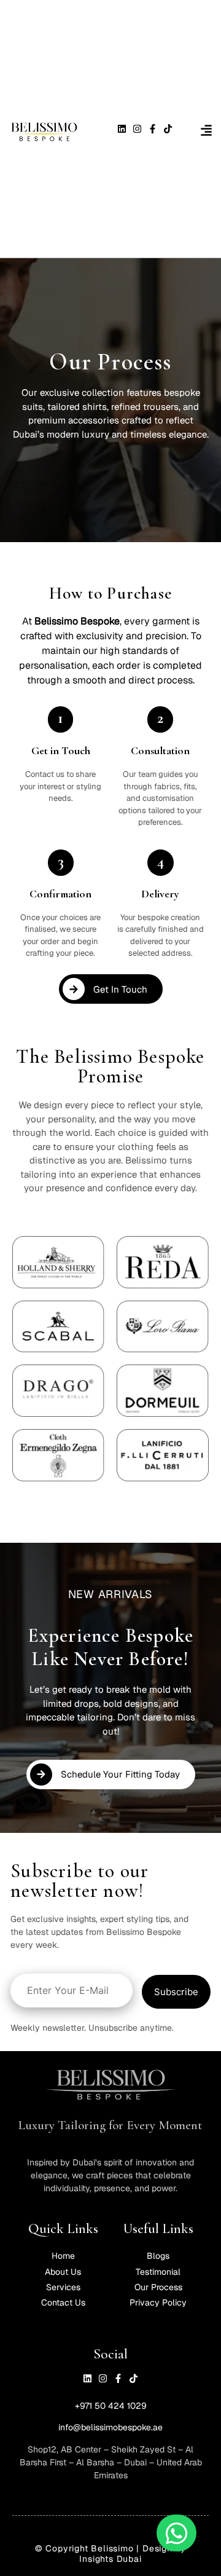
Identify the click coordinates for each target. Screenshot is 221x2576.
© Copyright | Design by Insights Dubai (110, 2554)
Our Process (158, 2287)
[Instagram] (137, 129)
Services (63, 2287)
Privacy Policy (158, 2302)
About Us (63, 2272)
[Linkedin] (122, 129)
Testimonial (158, 2272)
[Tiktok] (168, 129)
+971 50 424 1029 (111, 2406)
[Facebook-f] (153, 129)
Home (63, 2256)
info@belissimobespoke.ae (110, 2427)
